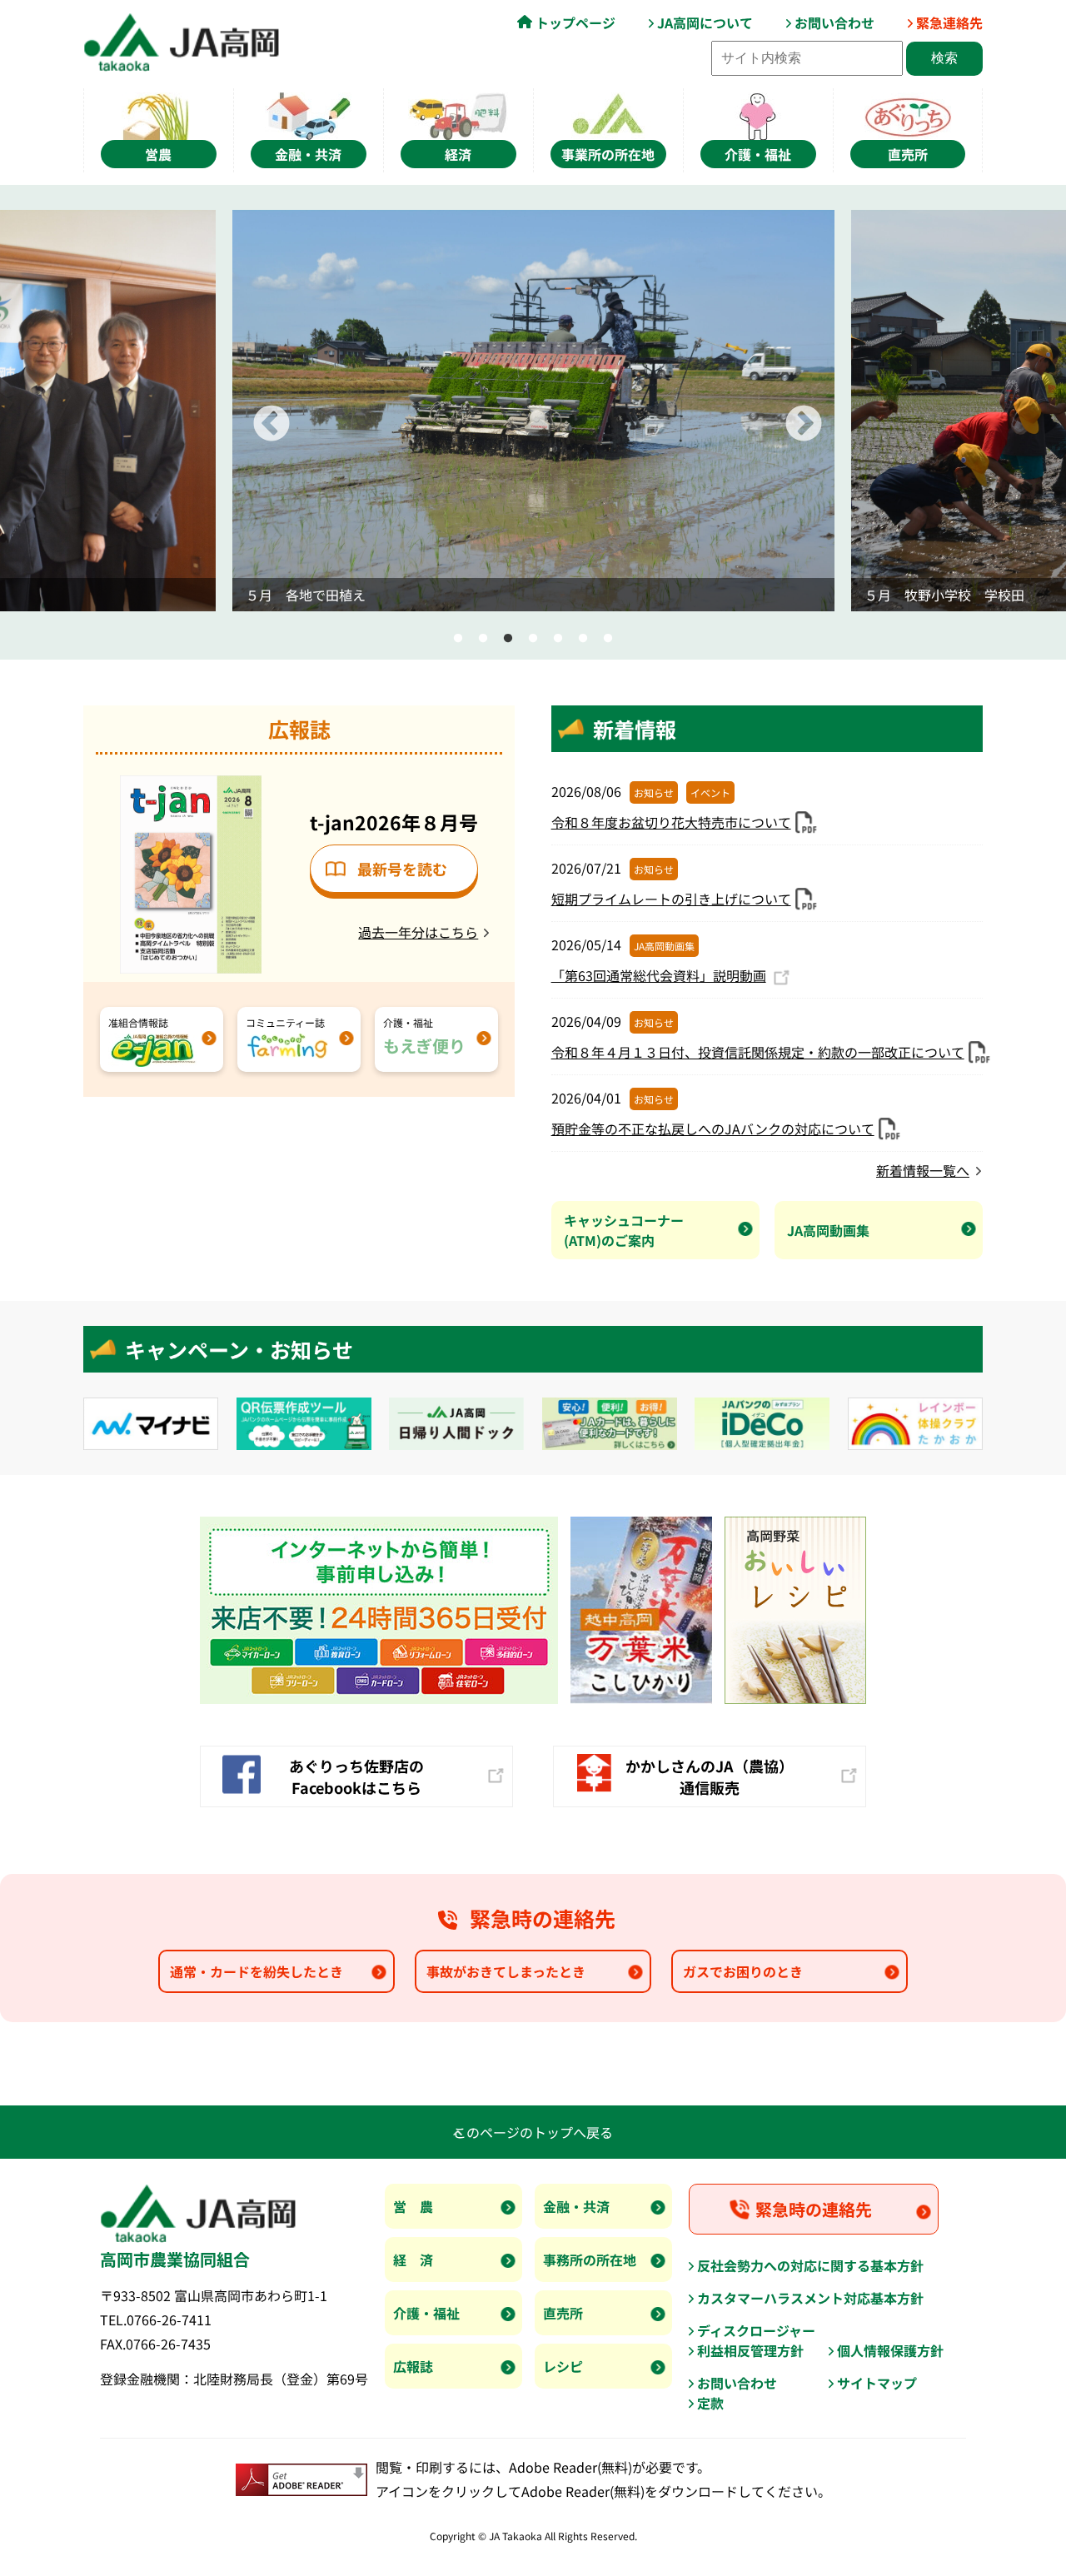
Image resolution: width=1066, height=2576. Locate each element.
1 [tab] (458, 639)
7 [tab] (608, 639)
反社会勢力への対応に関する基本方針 (810, 2265)
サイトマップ (877, 2383)
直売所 (563, 2313)
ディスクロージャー (756, 2330)
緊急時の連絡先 (814, 2209)
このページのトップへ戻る (533, 2132)
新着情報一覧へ (923, 1170)
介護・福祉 (426, 2313)
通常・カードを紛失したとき (257, 1971)
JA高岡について (705, 22)
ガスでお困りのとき (743, 1971)
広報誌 (413, 2366)
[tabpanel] (533, 411)
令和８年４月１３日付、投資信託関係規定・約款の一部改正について (758, 1052)
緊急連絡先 (949, 22)
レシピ (563, 2366)
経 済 (413, 2260)
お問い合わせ (834, 22)
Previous (259, 412)
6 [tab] (583, 639)
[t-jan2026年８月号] (191, 785)
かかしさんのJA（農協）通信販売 (710, 1776)
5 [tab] (558, 639)
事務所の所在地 (590, 2260)
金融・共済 (576, 2206)
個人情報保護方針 (890, 2350)
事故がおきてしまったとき (506, 1971)
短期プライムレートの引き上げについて (671, 899)
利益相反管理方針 (750, 2350)
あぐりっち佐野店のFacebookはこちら (356, 1776)
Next (791, 412)
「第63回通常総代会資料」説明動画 (659, 975)
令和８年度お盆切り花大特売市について (671, 822)
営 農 (413, 2206)
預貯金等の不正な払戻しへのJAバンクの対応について (713, 1129)
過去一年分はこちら (418, 932)
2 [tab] (483, 639)
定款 (710, 2403)
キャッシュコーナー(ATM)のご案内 (624, 1230)
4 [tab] (533, 639)
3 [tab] (508, 639)
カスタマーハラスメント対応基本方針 (810, 2298)
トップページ (575, 22)
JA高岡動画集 (828, 1230)
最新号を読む (402, 869)
